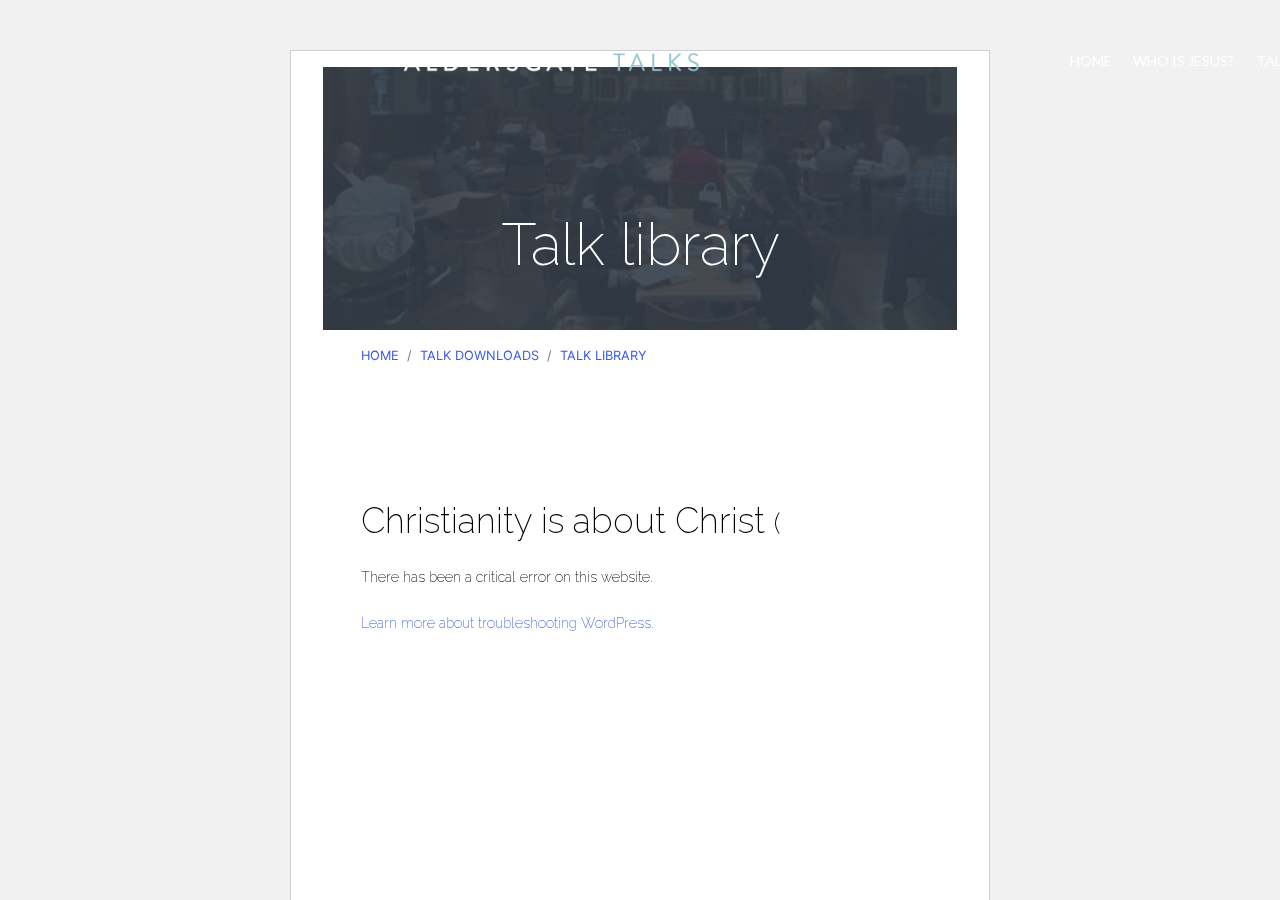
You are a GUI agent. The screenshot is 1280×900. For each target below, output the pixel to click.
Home (1091, 61)
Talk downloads (479, 355)
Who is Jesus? (1183, 61)
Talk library (603, 355)
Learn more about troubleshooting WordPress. (507, 623)
